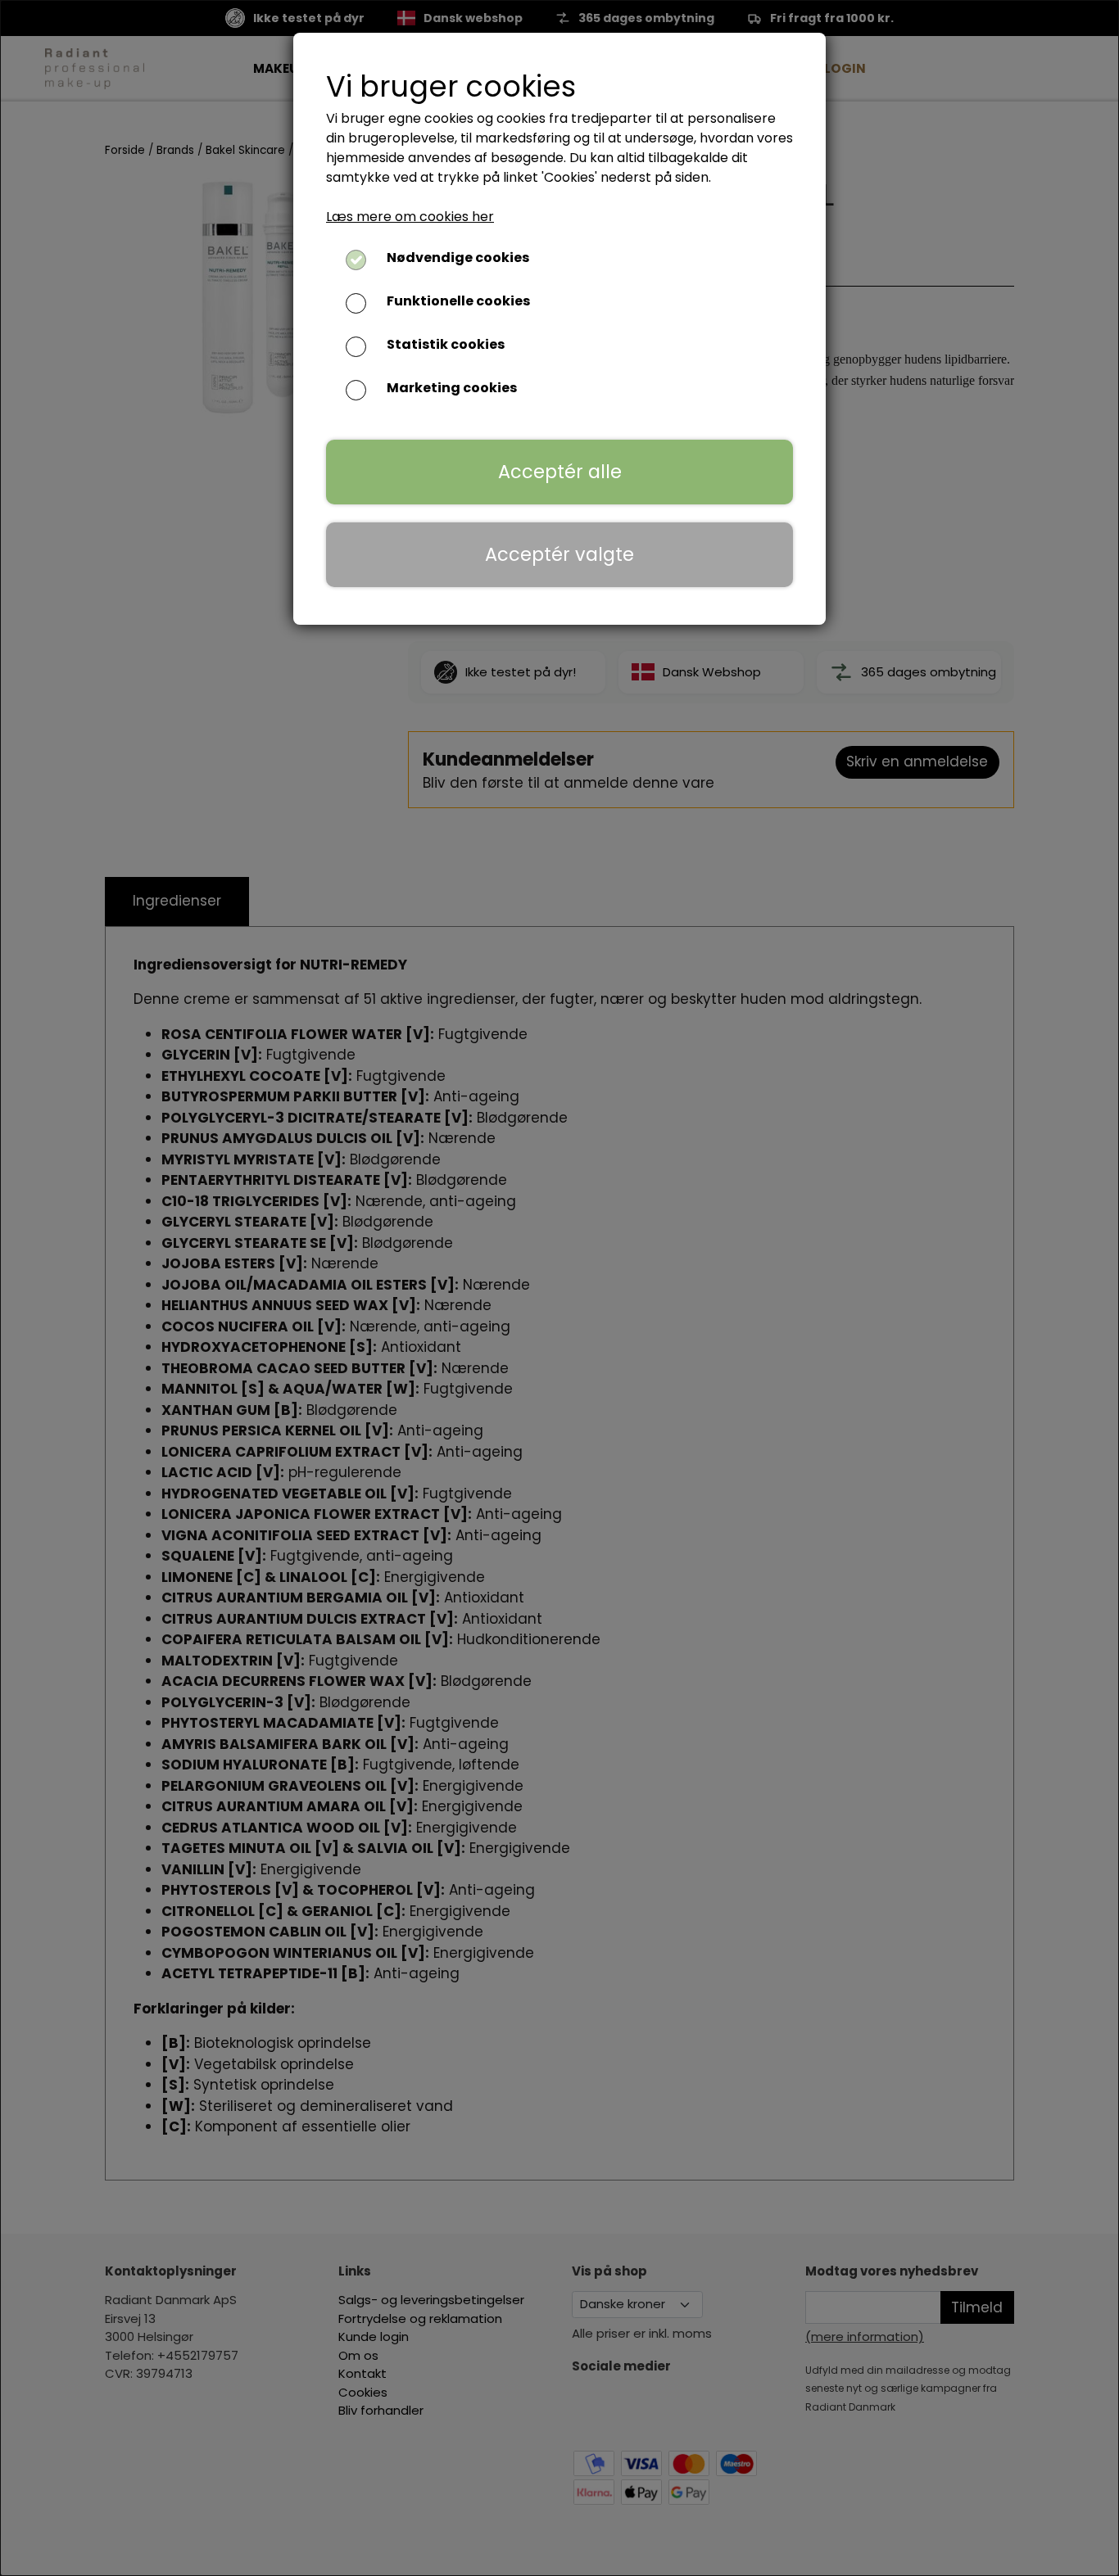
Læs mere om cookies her (410, 217)
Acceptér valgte (559, 554)
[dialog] (559, 1288)
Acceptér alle (560, 472)
